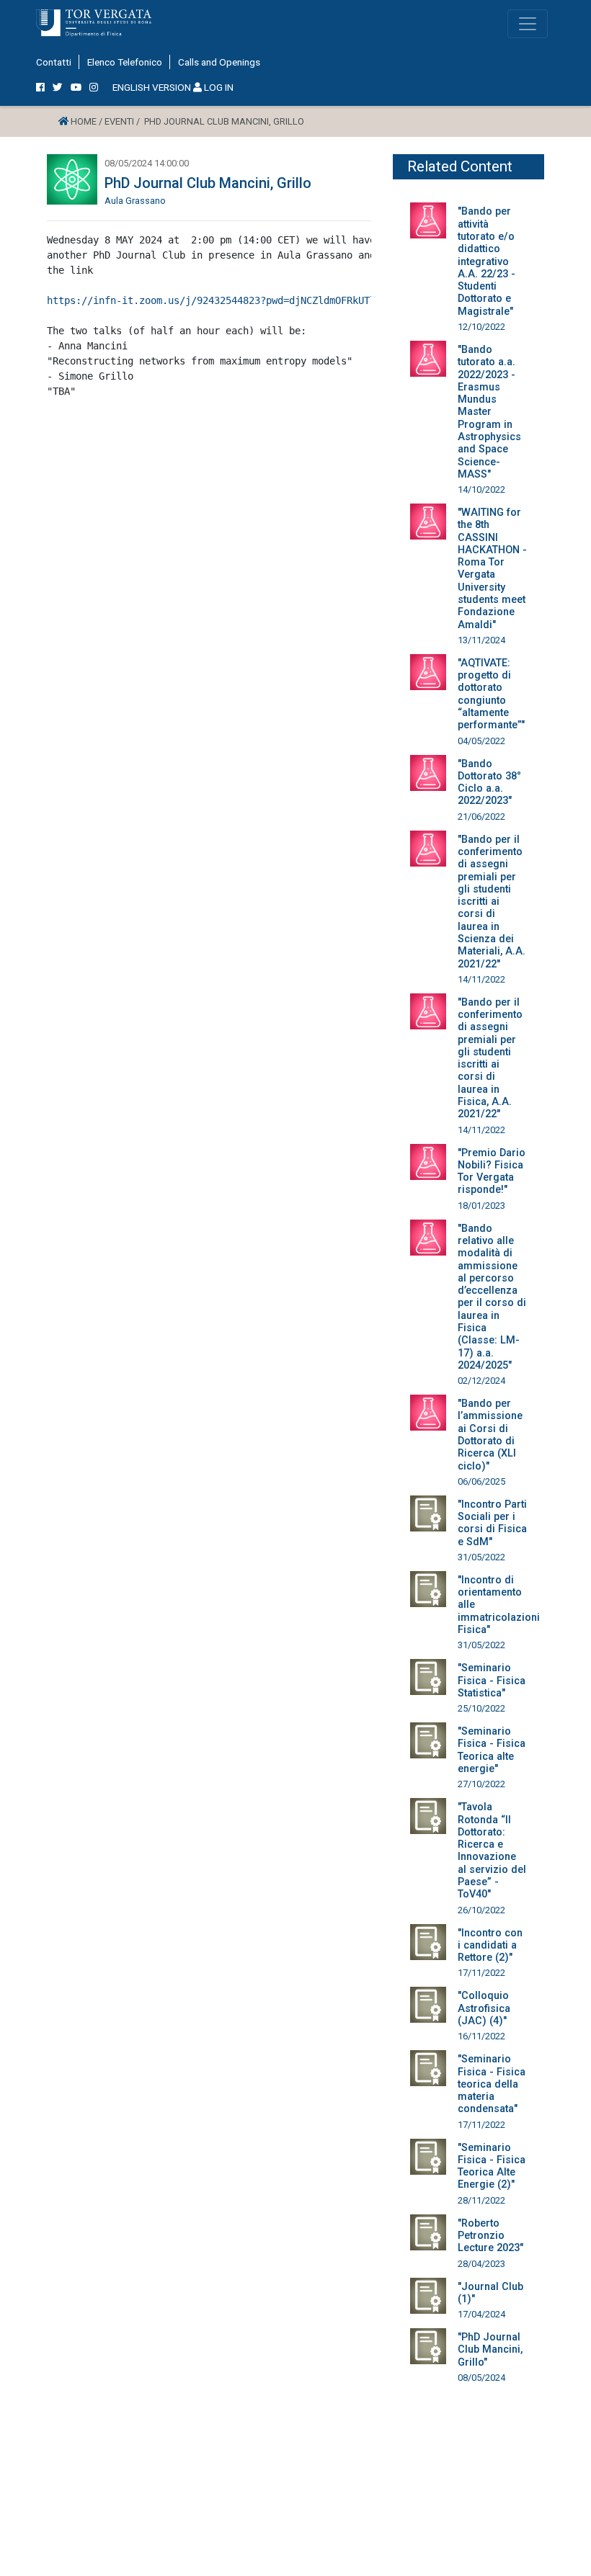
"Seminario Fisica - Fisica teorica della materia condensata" (492, 2084)
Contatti (54, 62)
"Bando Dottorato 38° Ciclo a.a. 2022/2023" (489, 783)
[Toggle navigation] (528, 24)
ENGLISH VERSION (152, 87)
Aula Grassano (135, 201)
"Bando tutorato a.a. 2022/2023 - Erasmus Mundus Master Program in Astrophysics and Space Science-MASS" (489, 412)
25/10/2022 (481, 1708)
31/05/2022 (481, 1557)
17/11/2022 (481, 1973)
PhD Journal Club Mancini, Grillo (208, 183)
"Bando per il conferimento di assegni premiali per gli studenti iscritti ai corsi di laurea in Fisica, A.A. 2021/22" (490, 1059)
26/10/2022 (481, 1910)
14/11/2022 (481, 979)
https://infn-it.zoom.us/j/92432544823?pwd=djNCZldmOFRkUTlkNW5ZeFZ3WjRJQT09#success (283, 300)
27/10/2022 (481, 1784)
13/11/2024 (481, 640)
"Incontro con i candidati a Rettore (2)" (490, 1946)
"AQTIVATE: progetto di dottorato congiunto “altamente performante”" (491, 694)
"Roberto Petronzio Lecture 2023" (490, 2236)
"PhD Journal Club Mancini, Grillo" (490, 2350)
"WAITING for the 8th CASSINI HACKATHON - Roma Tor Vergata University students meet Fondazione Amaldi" (492, 569)
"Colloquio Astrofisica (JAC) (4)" (484, 2008)
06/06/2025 (481, 1481)
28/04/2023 (481, 2264)
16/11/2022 (481, 2036)
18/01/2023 (481, 1206)
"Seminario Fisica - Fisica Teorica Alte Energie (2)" (492, 2166)
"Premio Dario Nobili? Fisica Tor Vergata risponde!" (492, 1172)
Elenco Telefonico (125, 62)
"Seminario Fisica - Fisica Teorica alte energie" (492, 1750)
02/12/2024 (481, 1381)
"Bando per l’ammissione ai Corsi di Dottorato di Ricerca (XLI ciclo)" (490, 1435)
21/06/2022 (481, 817)
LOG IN (218, 87)
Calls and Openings (219, 62)
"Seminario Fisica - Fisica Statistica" (492, 1681)
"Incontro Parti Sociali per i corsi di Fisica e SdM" (492, 1523)
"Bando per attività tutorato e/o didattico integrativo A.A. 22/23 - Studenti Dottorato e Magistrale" (486, 261)
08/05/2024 (481, 2378)
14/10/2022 (481, 489)
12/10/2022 (481, 327)
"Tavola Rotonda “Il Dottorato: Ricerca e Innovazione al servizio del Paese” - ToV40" (492, 1851)
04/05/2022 (481, 741)
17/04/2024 (481, 2314)
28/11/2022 (481, 2200)
